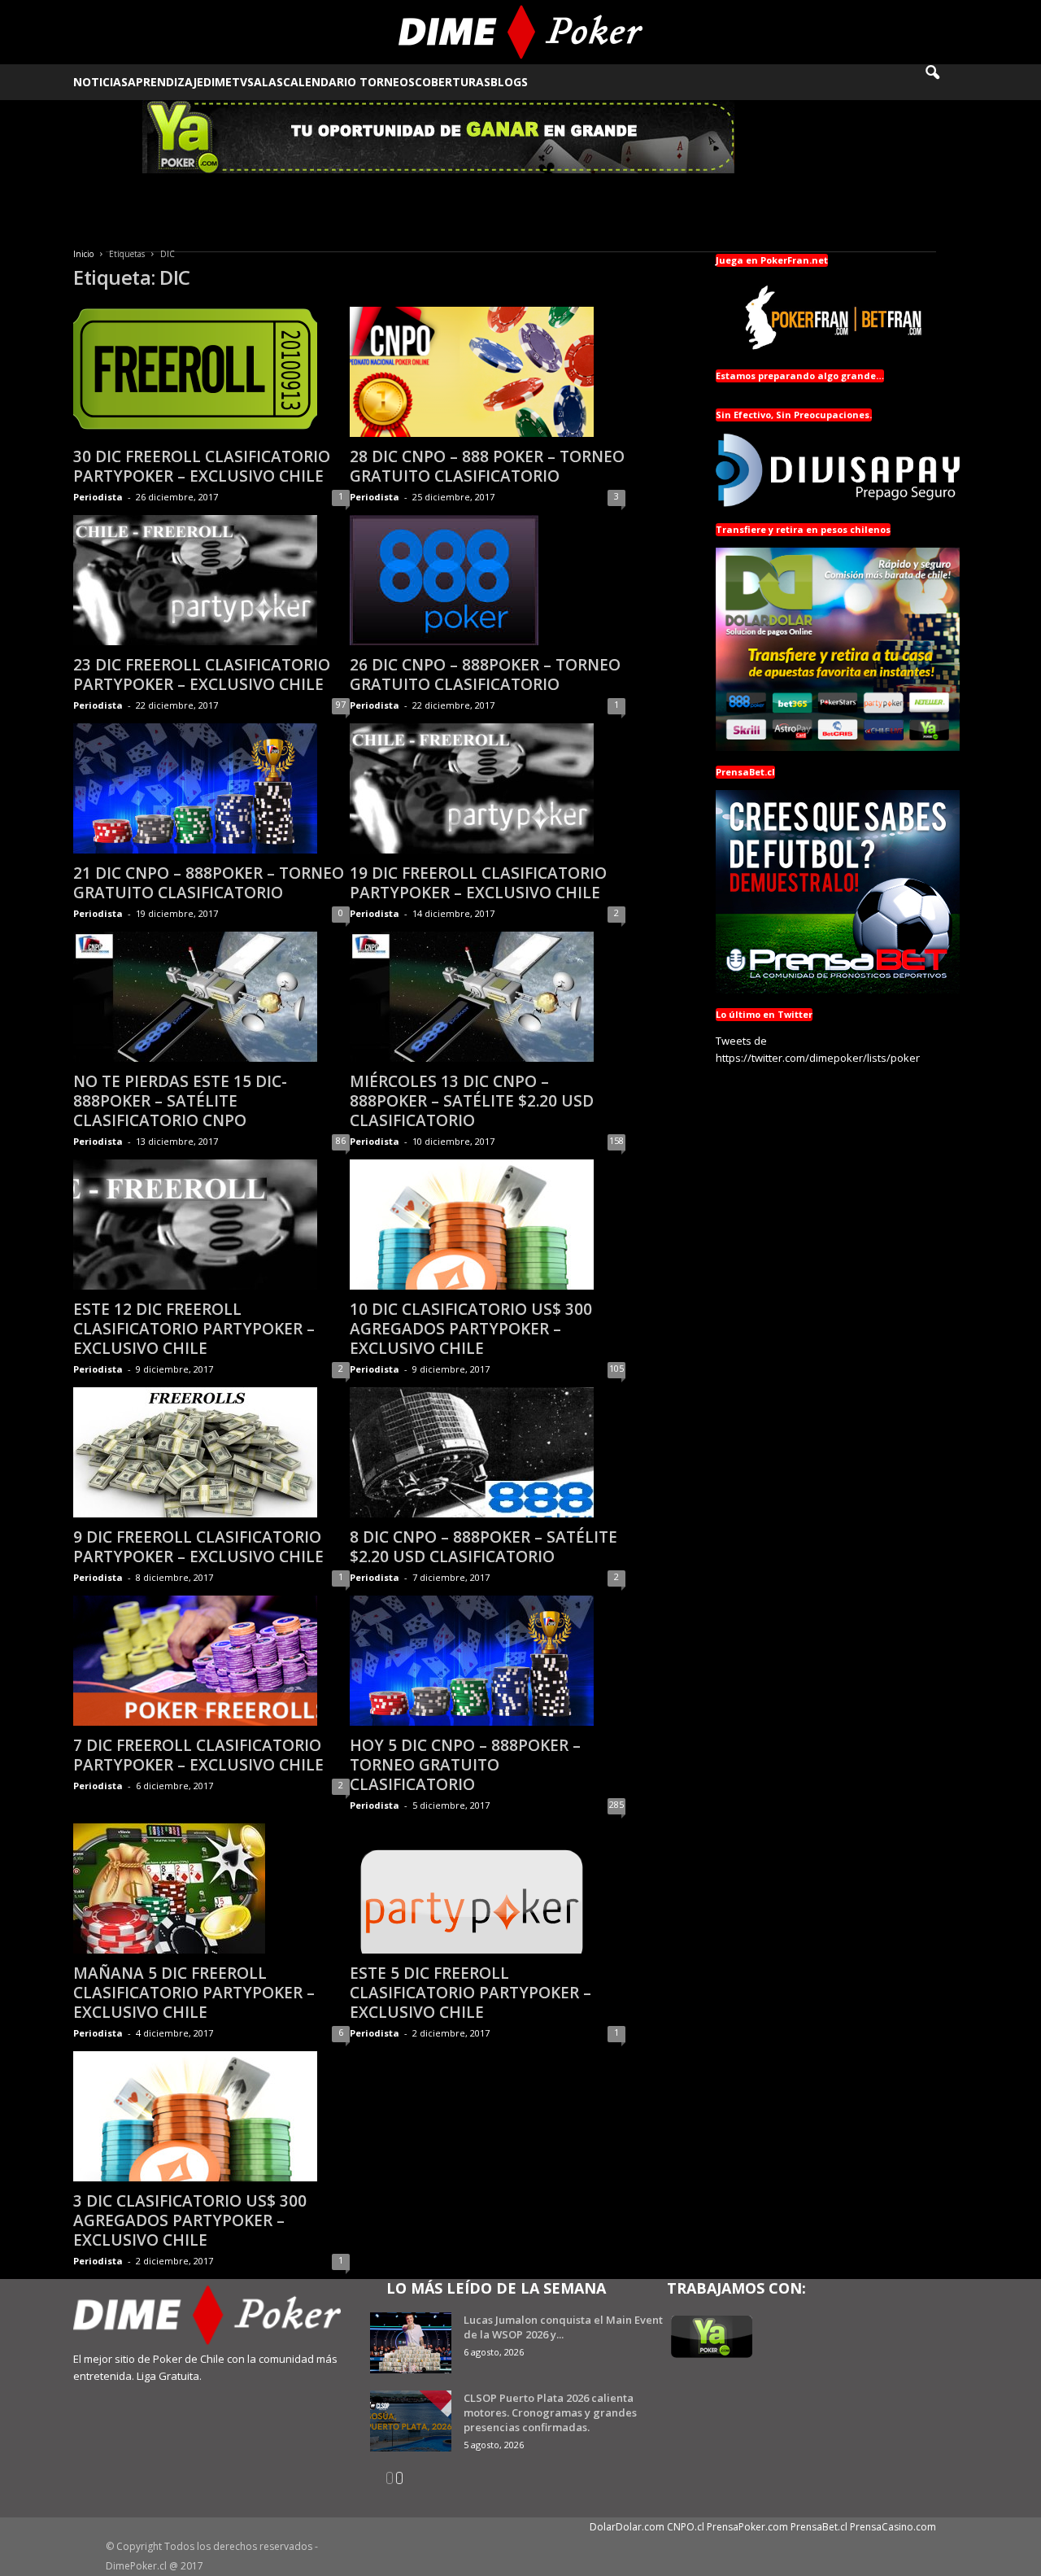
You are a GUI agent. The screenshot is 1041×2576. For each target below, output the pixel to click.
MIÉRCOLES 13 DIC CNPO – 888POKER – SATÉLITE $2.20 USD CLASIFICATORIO (472, 1101)
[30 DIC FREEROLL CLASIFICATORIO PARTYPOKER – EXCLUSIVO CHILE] (211, 372)
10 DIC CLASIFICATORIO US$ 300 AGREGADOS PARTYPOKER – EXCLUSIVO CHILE (471, 1329)
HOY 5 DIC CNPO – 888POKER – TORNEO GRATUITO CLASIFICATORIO (465, 1765)
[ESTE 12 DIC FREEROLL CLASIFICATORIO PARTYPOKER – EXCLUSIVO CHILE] (211, 1225)
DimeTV (225, 82)
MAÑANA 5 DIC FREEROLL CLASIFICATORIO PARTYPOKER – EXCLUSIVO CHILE (194, 1993)
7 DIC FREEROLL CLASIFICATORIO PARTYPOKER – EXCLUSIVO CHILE (198, 1755)
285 (616, 1804)
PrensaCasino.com (893, 2527)
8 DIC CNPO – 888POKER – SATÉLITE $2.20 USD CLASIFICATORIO (483, 1547)
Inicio (83, 254)
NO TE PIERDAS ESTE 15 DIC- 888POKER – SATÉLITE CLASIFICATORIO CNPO (180, 1101)
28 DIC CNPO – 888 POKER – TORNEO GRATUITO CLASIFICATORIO (487, 466)
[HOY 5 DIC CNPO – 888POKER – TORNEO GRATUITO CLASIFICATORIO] (488, 1661)
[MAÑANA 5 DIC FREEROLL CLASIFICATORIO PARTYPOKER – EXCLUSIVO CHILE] (211, 1888)
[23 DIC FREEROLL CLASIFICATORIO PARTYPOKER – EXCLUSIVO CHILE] (211, 580)
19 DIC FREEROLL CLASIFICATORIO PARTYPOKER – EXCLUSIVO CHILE (478, 883)
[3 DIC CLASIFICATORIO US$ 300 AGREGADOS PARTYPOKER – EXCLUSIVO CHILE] (211, 2116)
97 (341, 704)
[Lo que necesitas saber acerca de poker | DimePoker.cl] (521, 32)
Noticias (100, 82)
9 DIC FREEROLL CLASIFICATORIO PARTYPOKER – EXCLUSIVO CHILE (198, 1547)
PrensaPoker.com (747, 2527)
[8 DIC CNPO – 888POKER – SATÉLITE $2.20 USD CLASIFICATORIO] (488, 1452)
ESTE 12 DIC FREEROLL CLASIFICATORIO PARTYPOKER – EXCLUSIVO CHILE (194, 1329)
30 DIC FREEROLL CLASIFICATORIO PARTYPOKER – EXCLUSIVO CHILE (202, 466)
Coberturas (453, 82)
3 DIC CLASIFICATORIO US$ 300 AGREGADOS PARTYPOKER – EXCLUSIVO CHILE (190, 2220)
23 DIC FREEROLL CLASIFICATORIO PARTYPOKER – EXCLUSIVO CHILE (202, 675)
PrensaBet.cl (819, 2527)
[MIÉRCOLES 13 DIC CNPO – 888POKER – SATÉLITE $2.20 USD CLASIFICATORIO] (488, 997)
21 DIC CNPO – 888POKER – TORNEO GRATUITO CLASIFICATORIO (209, 883)
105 (616, 1368)
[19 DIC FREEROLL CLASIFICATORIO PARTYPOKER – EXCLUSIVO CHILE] (488, 788)
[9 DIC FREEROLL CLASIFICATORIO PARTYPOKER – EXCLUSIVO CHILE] (211, 1452)
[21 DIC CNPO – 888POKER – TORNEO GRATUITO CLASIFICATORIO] (211, 788)
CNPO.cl (686, 2527)
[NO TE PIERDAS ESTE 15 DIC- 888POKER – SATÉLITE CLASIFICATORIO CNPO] (211, 997)
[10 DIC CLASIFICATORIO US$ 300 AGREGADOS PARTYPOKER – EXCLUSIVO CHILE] (488, 1225)
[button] (943, 82)
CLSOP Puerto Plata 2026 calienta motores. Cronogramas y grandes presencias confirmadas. (550, 2412)
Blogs (509, 82)
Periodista (98, 497)
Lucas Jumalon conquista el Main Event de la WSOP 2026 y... (563, 2327)
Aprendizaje (166, 82)
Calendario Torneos (349, 82)
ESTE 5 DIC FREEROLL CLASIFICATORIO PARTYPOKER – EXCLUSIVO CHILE (470, 1993)
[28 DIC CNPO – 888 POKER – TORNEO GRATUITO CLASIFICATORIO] (488, 372)
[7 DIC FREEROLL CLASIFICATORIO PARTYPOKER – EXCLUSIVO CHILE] (211, 1661)
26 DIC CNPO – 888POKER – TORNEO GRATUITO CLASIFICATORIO (485, 675)
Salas (265, 82)
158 (616, 1140)
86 (341, 1140)
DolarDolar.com (627, 2527)
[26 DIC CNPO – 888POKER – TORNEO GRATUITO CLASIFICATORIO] (488, 580)
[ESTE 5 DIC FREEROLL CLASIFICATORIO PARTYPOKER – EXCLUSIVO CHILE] (488, 1888)
